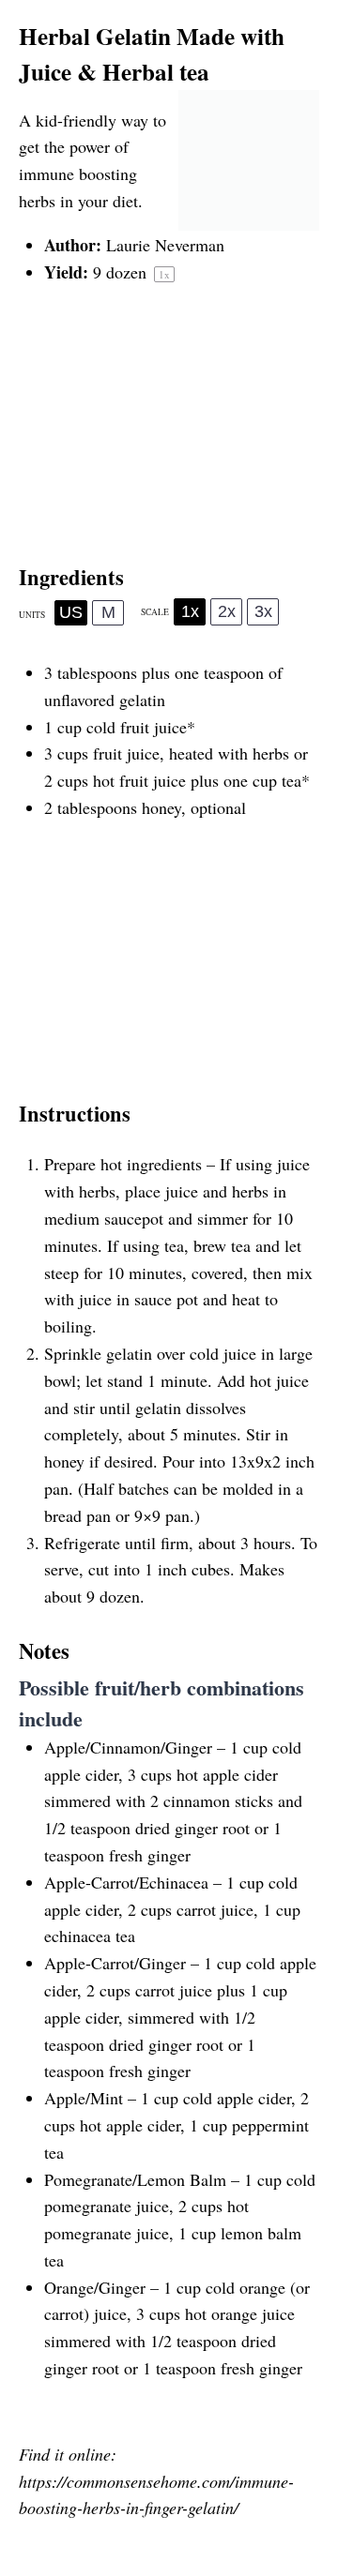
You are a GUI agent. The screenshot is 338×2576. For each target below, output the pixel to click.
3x (263, 611)
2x (227, 611)
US (71, 612)
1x (190, 611)
